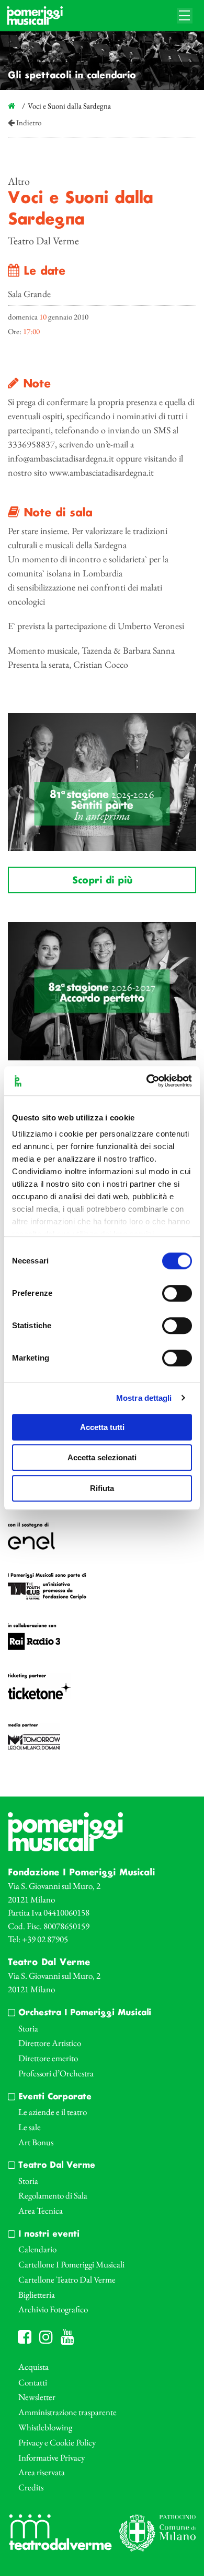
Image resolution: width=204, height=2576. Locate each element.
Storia (28, 2028)
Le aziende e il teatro (53, 2112)
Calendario (37, 2249)
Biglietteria (37, 2295)
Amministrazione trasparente (67, 2412)
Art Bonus (36, 2142)
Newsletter (37, 2397)
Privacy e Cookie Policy (57, 2442)
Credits (31, 2487)
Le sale (30, 2127)
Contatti (33, 2382)
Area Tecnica (41, 2211)
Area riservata (42, 2472)
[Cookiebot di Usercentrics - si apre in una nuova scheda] (147, 1081)
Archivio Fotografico (53, 2309)
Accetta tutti (102, 1427)
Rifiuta (102, 1488)
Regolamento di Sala (53, 2195)
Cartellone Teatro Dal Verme (67, 2279)
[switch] (177, 1293)
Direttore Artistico (50, 2043)
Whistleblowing (45, 2427)
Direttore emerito (48, 2058)
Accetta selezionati (102, 1457)
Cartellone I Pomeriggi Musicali (71, 2264)
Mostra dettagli (144, 1398)
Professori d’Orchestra (56, 2073)
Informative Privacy (52, 2457)
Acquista (33, 2367)
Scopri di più (102, 881)
